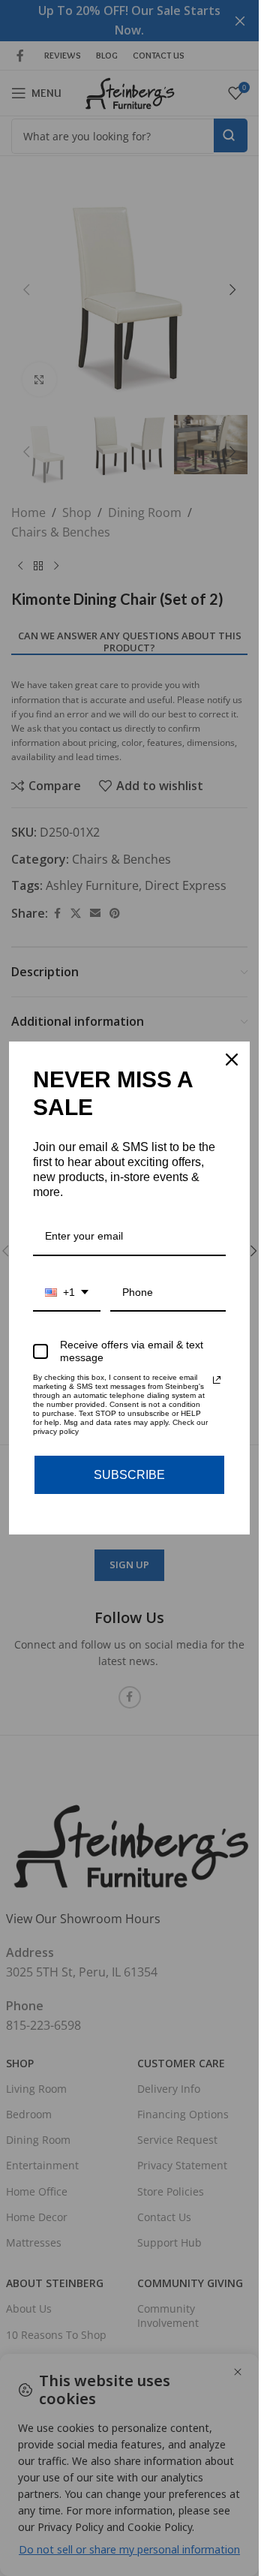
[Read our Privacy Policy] (217, 1380)
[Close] (232, 1060)
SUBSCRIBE (129, 1475)
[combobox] (67, 1293)
